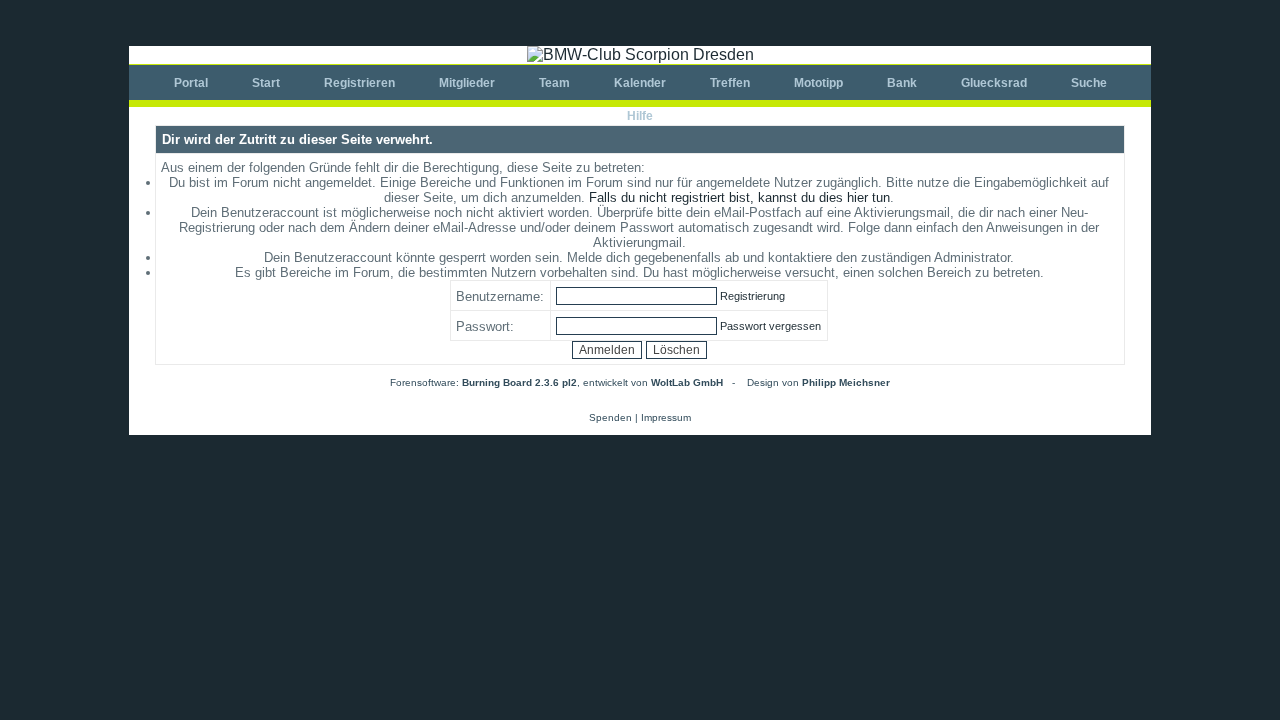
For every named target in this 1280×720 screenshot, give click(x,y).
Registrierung (752, 296)
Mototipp (818, 83)
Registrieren (359, 83)
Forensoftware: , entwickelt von (556, 382)
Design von (818, 382)
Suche (1089, 83)
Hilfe (640, 116)
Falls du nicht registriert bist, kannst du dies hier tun (739, 197)
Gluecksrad (994, 83)
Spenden (610, 417)
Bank (902, 83)
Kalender (640, 83)
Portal (191, 83)
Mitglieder (467, 83)
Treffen (730, 83)
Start (266, 83)
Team (554, 83)
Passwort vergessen (770, 326)
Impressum (666, 417)
